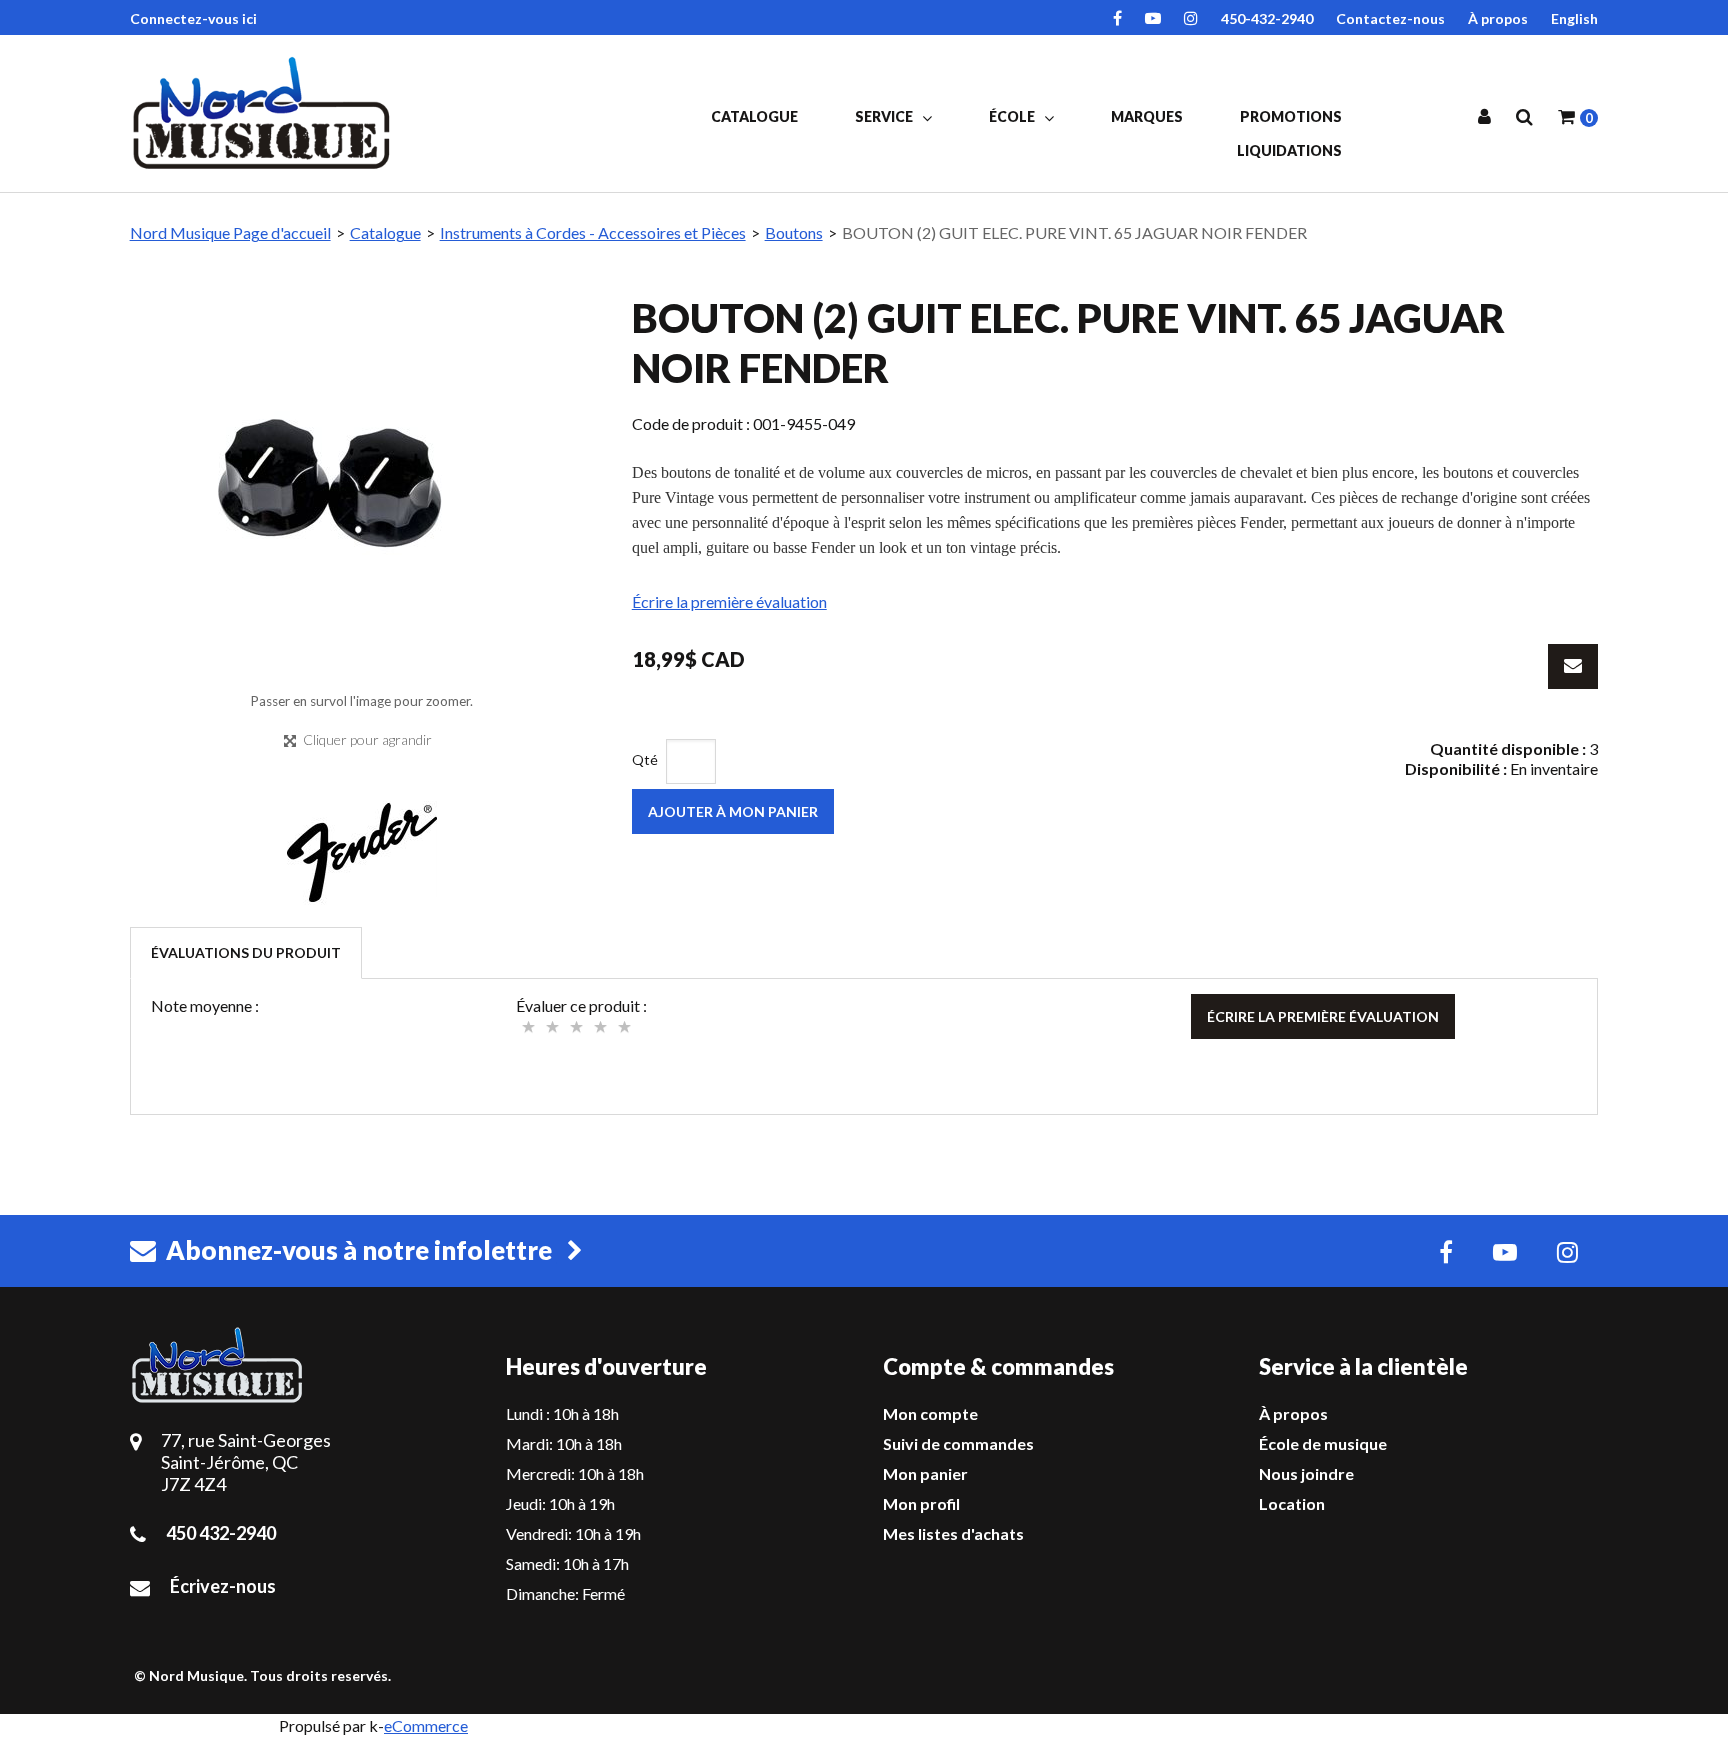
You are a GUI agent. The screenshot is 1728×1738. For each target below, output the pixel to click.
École (1013, 116)
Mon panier (925, 1473)
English (1574, 18)
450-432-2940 (1267, 18)
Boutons (794, 232)
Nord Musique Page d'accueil (230, 232)
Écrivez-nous (223, 1586)
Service (885, 116)
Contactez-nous (1390, 18)
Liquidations (1289, 150)
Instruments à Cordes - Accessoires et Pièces (593, 232)
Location (1292, 1503)
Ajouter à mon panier (733, 811)
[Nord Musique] (265, 113)
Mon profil (921, 1503)
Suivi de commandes (958, 1443)
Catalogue (754, 116)
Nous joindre (1306, 1473)
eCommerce (426, 1725)
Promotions (1291, 116)
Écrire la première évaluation (729, 601)
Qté (645, 759)
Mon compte (930, 1413)
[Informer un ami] (1573, 666)
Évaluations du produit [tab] (246, 952)
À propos (1498, 18)
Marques (1147, 116)
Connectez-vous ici (193, 18)
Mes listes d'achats (953, 1533)
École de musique (1323, 1443)
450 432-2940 (221, 1533)
